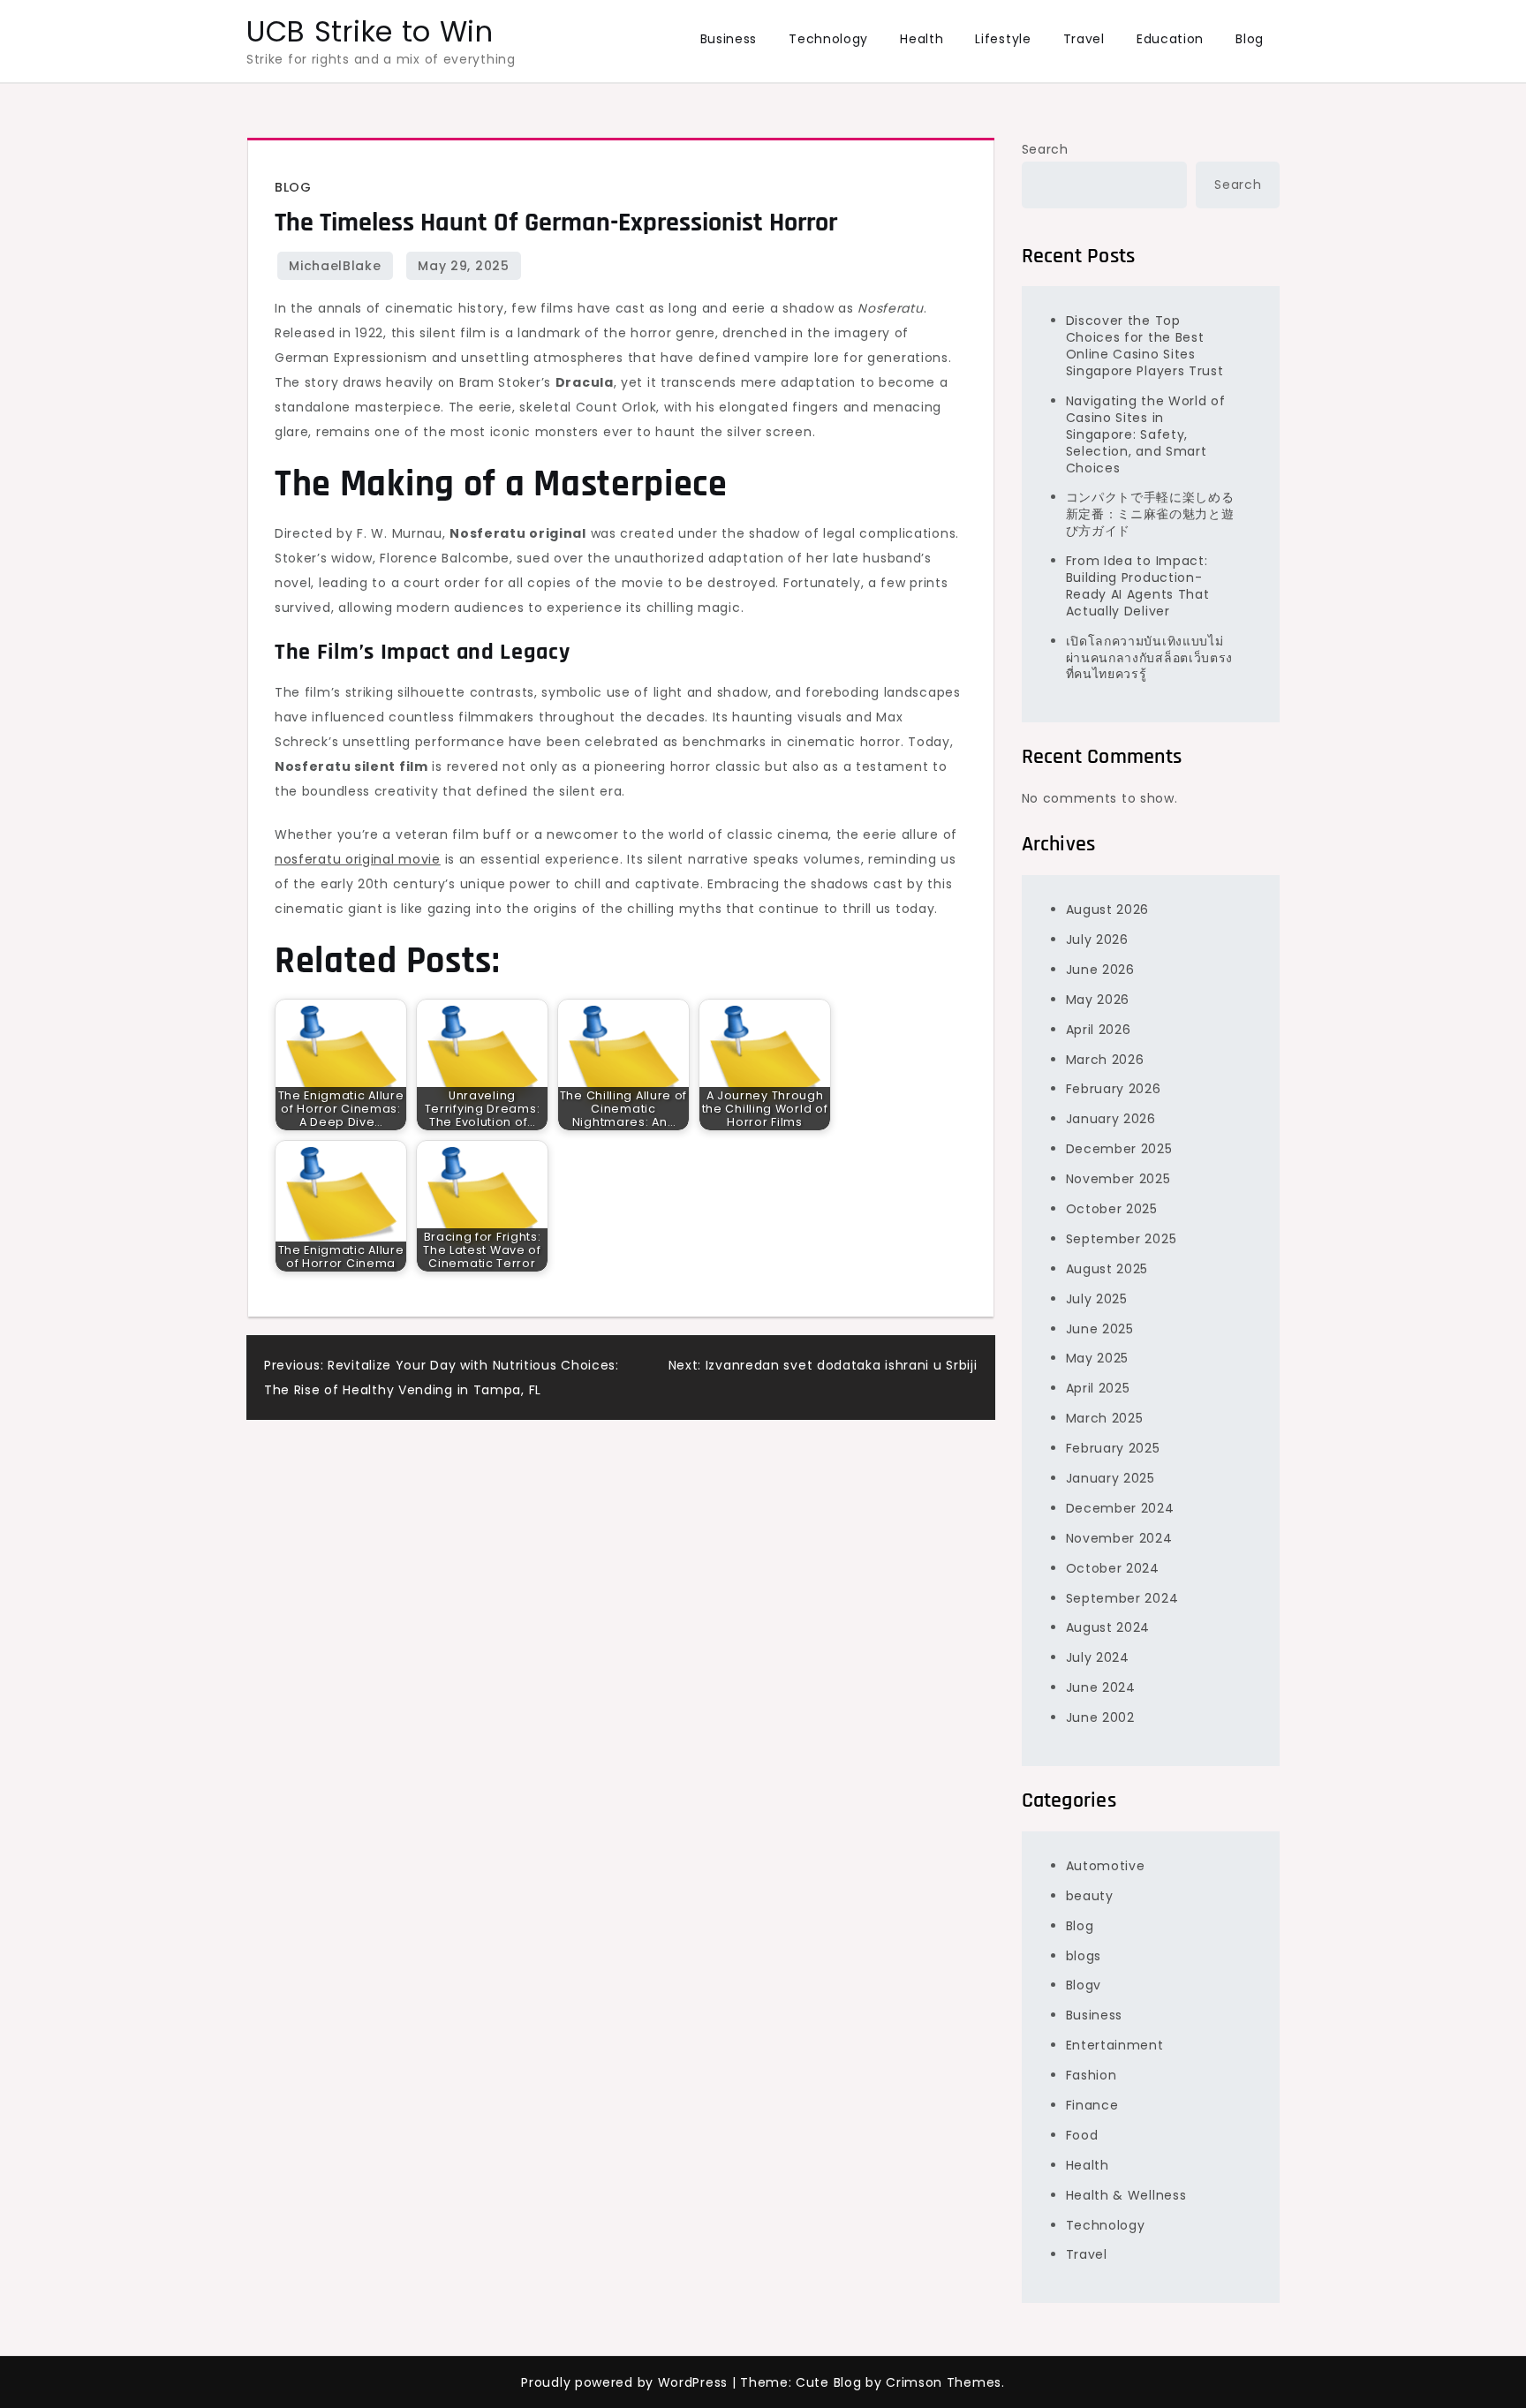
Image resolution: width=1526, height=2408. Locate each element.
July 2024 (1098, 1657)
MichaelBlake (335, 266)
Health (922, 39)
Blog (1250, 39)
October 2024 (1113, 1568)
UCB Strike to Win (370, 31)
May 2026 (1098, 1000)
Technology (828, 39)
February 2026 (1114, 1089)
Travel (1084, 39)
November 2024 (1119, 1538)
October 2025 (1112, 1209)
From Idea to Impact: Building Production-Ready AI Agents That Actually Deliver (1138, 586)
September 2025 (1122, 1239)
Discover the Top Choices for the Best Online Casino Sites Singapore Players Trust (1145, 346)
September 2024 (1122, 1598)
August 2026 (1108, 910)
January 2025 (1111, 1478)
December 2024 (1120, 1508)
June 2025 (1100, 1329)
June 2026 (1100, 970)
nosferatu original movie (358, 859)
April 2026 (1099, 1030)
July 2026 (1097, 940)
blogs (1084, 1956)
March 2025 (1105, 1418)
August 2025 (1107, 1269)
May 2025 (1098, 1358)
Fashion (1092, 2075)
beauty (1090, 1896)
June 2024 (1101, 1687)
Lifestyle (1003, 39)
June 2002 (1100, 1717)
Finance (1092, 2105)
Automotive (1106, 1866)
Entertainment (1115, 2045)
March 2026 (1105, 1060)
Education (1170, 39)
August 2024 (1108, 1627)
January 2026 (1111, 1119)
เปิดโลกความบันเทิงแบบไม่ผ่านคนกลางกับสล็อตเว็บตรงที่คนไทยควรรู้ (1150, 658)
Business (729, 39)
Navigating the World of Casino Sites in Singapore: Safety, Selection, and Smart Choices (1146, 434)
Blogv (1084, 1985)
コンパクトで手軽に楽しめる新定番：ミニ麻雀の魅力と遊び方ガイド (1150, 514)
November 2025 (1118, 1179)
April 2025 (1098, 1388)
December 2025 (1119, 1149)
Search (1045, 149)
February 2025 (1113, 1448)
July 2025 (1097, 1299)
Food (1082, 2135)
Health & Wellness (1126, 2195)
